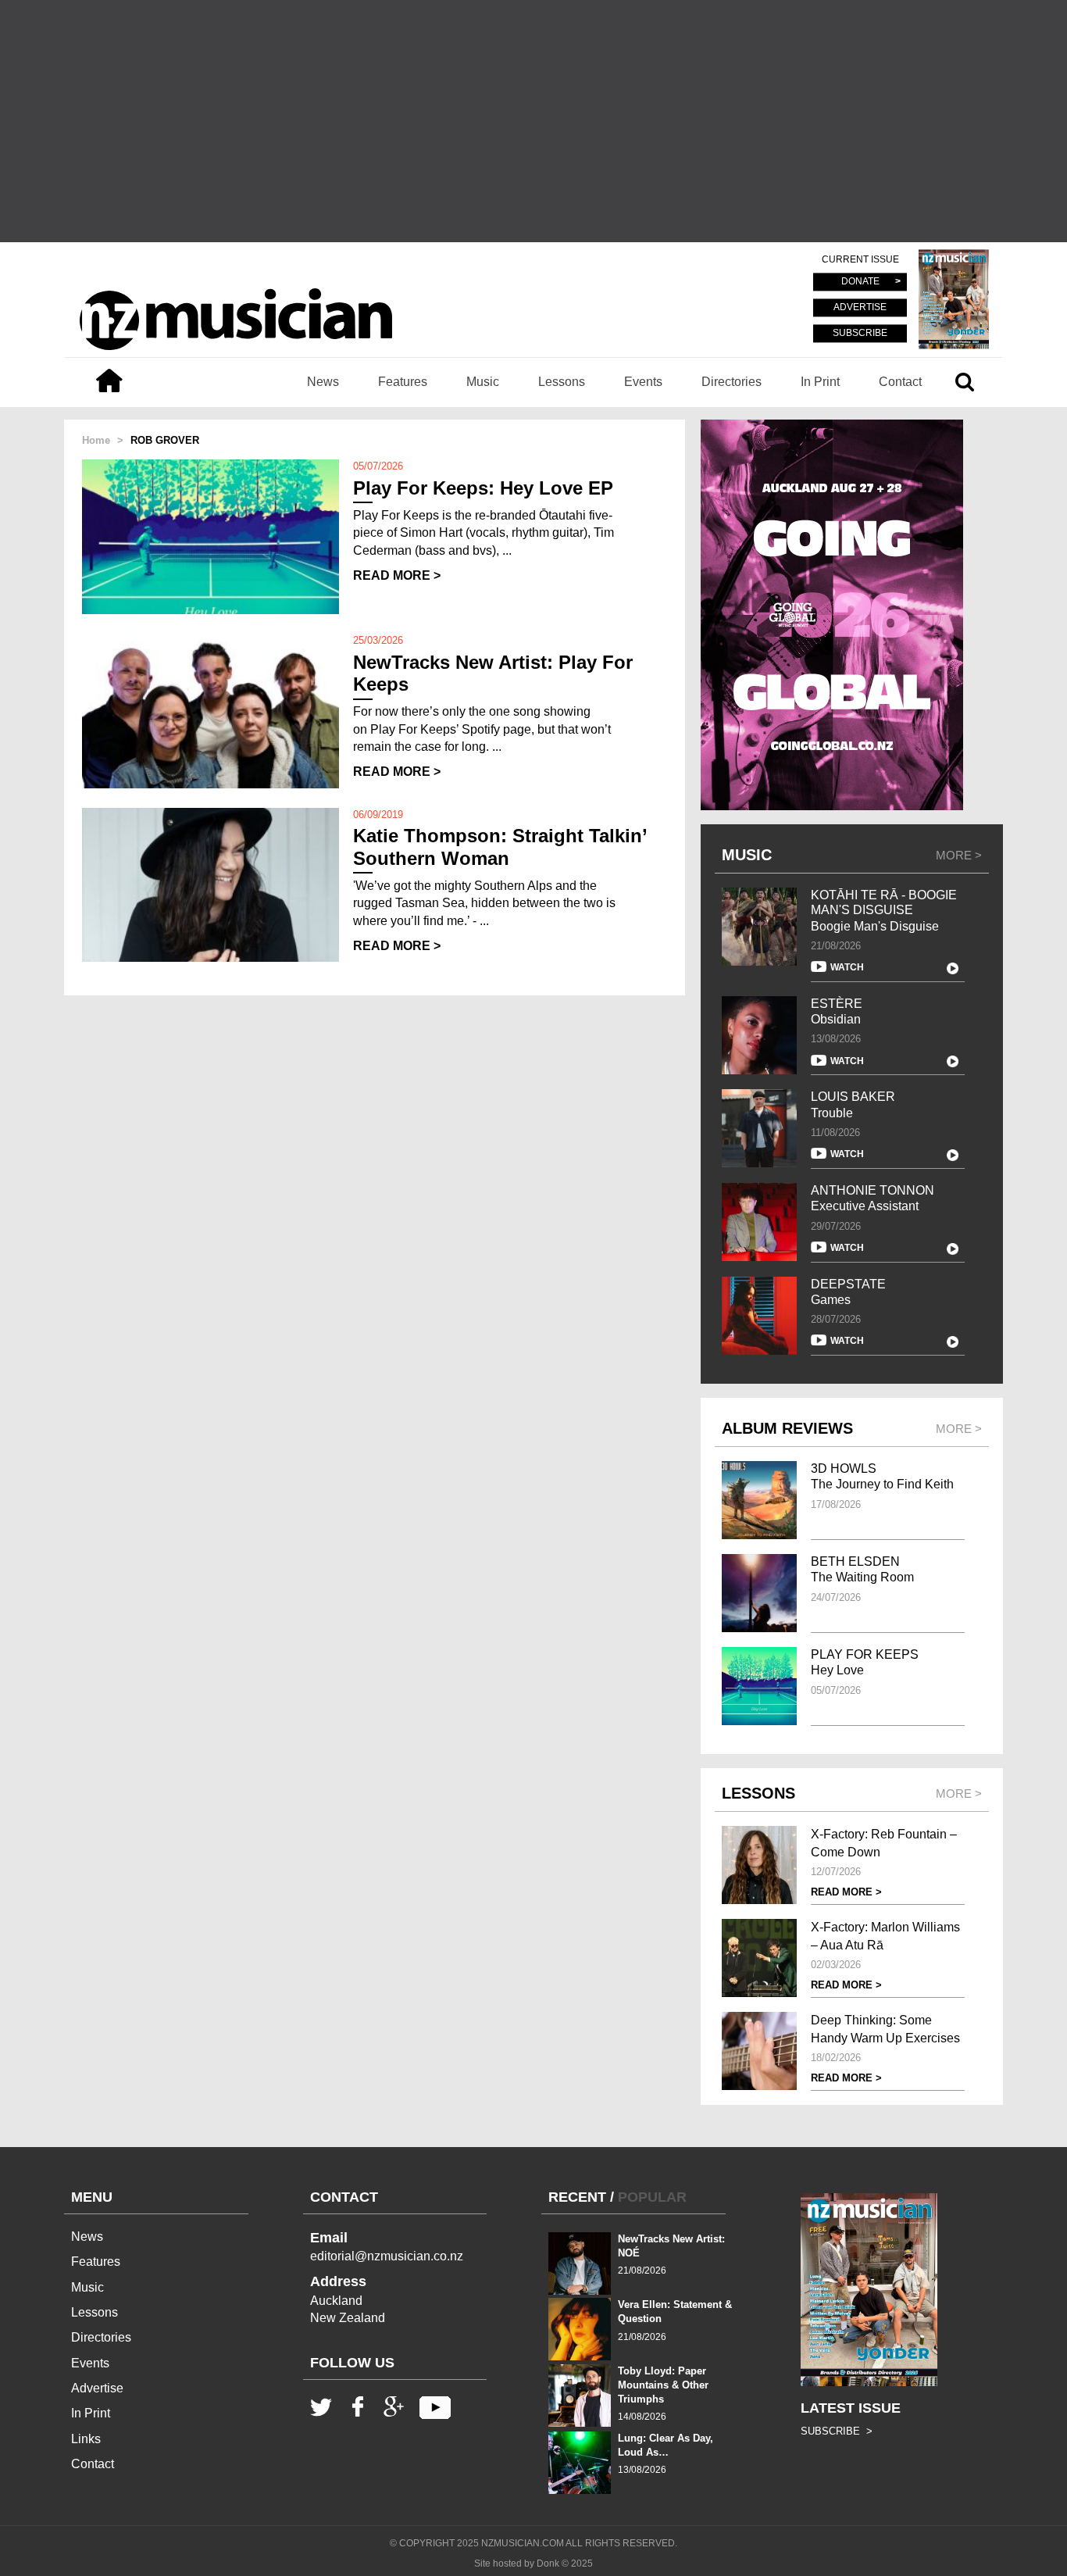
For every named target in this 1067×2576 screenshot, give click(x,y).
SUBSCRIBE (860, 333)
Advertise (97, 2388)
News (323, 382)
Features (403, 382)
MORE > (959, 855)
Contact (900, 382)
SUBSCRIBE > (837, 2431)
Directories (732, 382)
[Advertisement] (533, 121)
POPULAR (652, 2197)
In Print (820, 382)
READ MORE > (397, 575)
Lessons (562, 382)
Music (483, 382)
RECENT (577, 2197)
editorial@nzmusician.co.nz (387, 2256)
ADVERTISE (860, 308)
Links (86, 2439)
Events (643, 382)
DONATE (860, 282)
